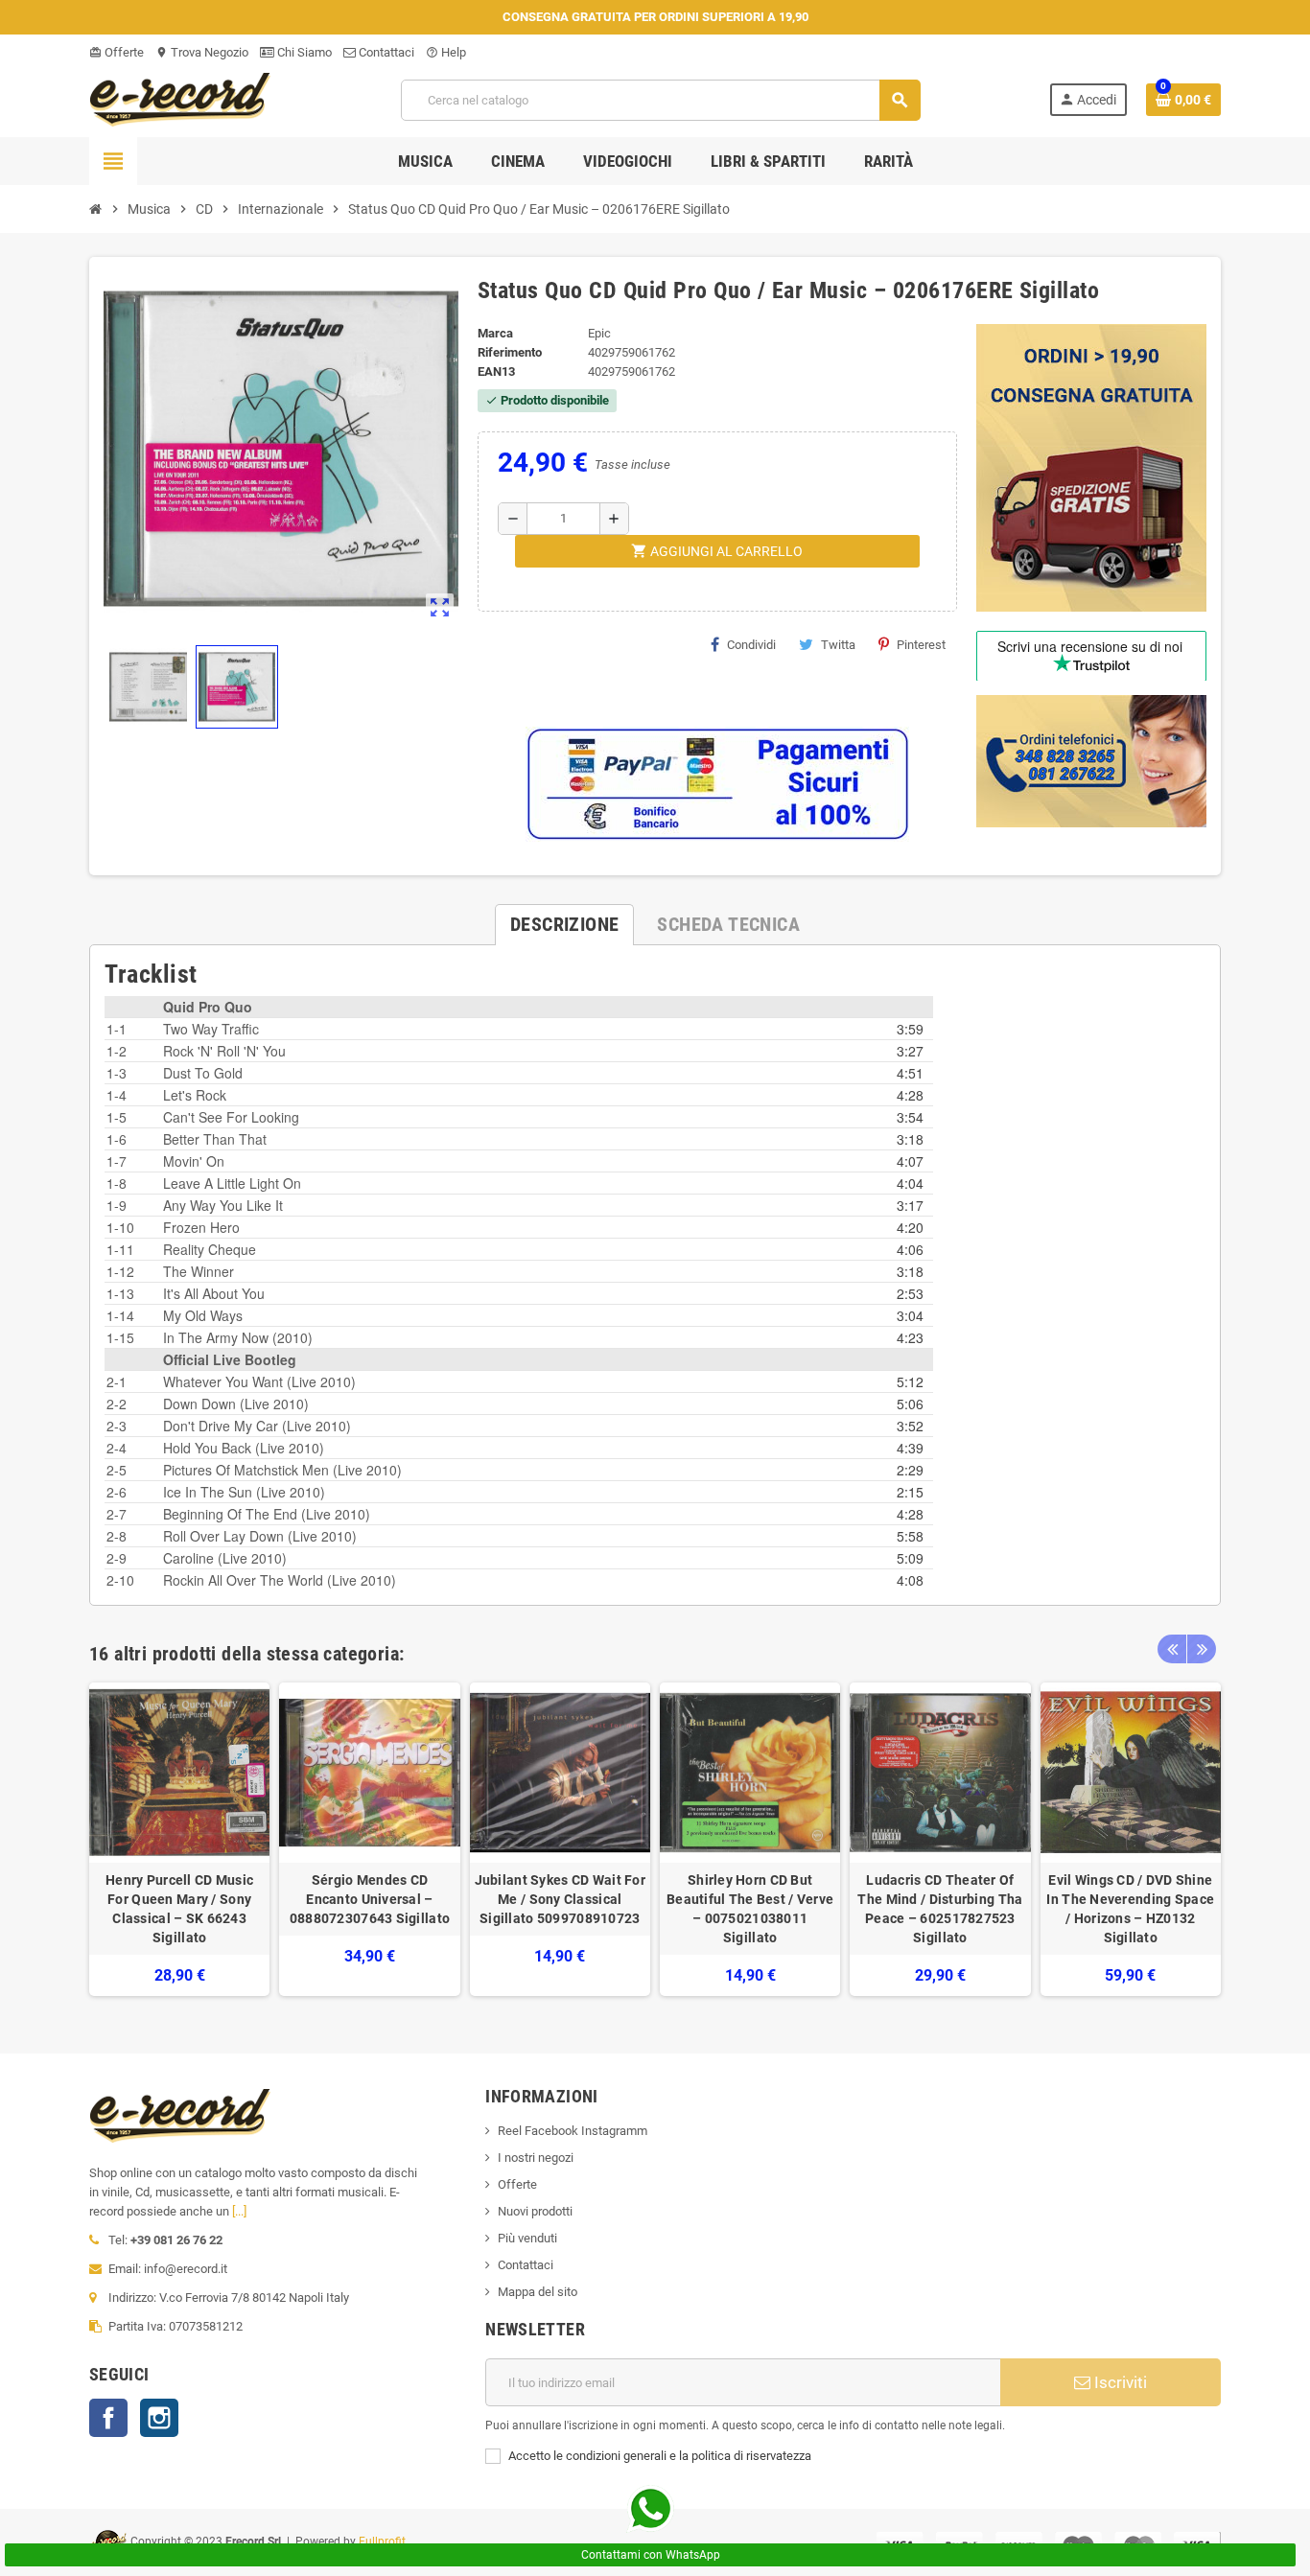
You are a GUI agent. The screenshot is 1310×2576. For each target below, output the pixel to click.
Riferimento (510, 352)
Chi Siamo (303, 52)
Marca (495, 333)
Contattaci (385, 52)
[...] (239, 2211)
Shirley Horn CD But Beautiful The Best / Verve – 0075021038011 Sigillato (750, 1909)
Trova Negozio (202, 52)
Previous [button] (1172, 1649)
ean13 (496, 371)
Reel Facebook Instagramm (573, 2131)
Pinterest (921, 645)
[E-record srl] (180, 98)
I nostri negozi (536, 2158)
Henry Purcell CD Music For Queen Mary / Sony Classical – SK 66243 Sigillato (179, 1909)
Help (446, 52)
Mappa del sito (538, 2292)
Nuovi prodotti (535, 2211)
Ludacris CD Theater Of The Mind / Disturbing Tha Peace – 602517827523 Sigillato (940, 1909)
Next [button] (1202, 1649)
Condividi (751, 645)
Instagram (159, 2418)
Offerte (117, 52)
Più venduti (527, 2238)
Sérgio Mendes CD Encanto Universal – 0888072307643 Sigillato (370, 1899)
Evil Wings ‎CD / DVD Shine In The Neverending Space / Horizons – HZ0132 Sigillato (1130, 1909)
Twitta (838, 645)
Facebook (108, 2418)
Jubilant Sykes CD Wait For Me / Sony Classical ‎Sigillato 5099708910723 (560, 1899)
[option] (179, 1839)
